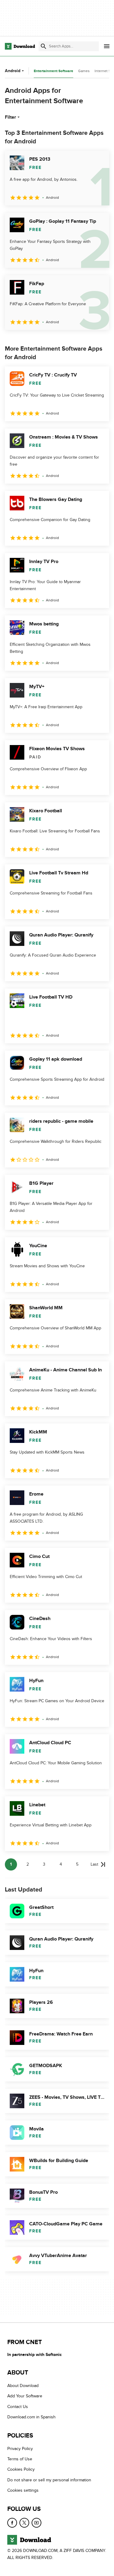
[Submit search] (43, 46)
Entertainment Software (54, 71)
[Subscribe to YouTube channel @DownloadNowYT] (36, 2523)
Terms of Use (20, 2459)
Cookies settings (23, 2490)
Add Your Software (25, 2396)
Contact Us (18, 2407)
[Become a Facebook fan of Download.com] (12, 2523)
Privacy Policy (20, 2449)
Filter (10, 117)
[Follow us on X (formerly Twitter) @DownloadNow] (24, 2523)
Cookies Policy (21, 2470)
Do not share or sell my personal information (49, 2480)
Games (84, 71)
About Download (23, 2386)
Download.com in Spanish (31, 2417)
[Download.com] (20, 46)
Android (13, 71)
